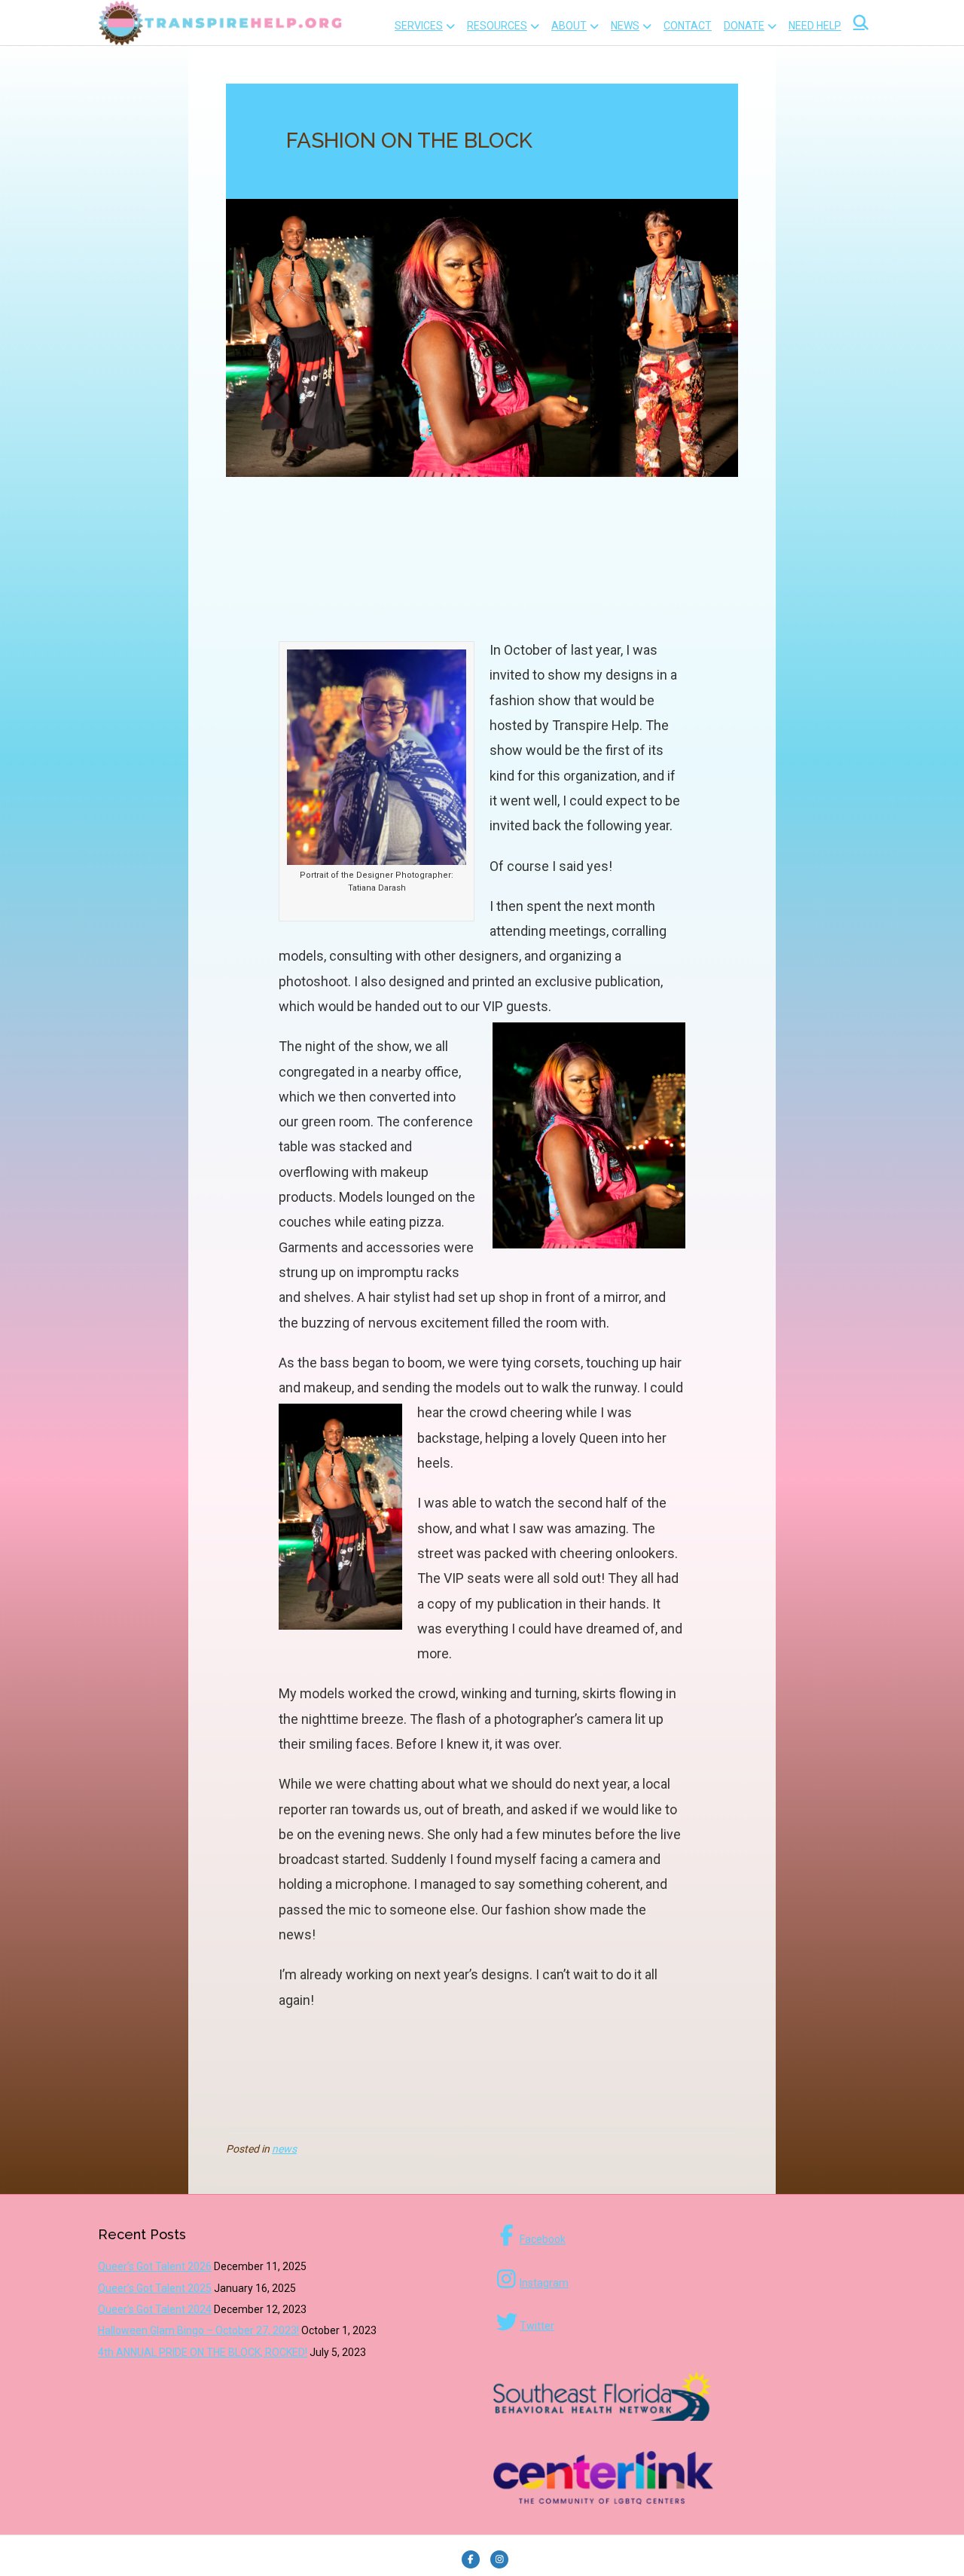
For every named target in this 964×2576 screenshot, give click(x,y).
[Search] (857, 23)
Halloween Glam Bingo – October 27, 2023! (198, 2330)
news (284, 2149)
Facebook (543, 2239)
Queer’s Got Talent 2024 (155, 2309)
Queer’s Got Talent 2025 (155, 2288)
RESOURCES (497, 26)
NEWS (625, 26)
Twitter (537, 2326)
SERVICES (419, 26)
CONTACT (688, 26)
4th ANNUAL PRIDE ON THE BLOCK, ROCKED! (203, 2352)
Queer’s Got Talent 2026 (155, 2266)
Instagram (544, 2283)
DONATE (744, 26)
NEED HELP (815, 26)
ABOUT (569, 26)
